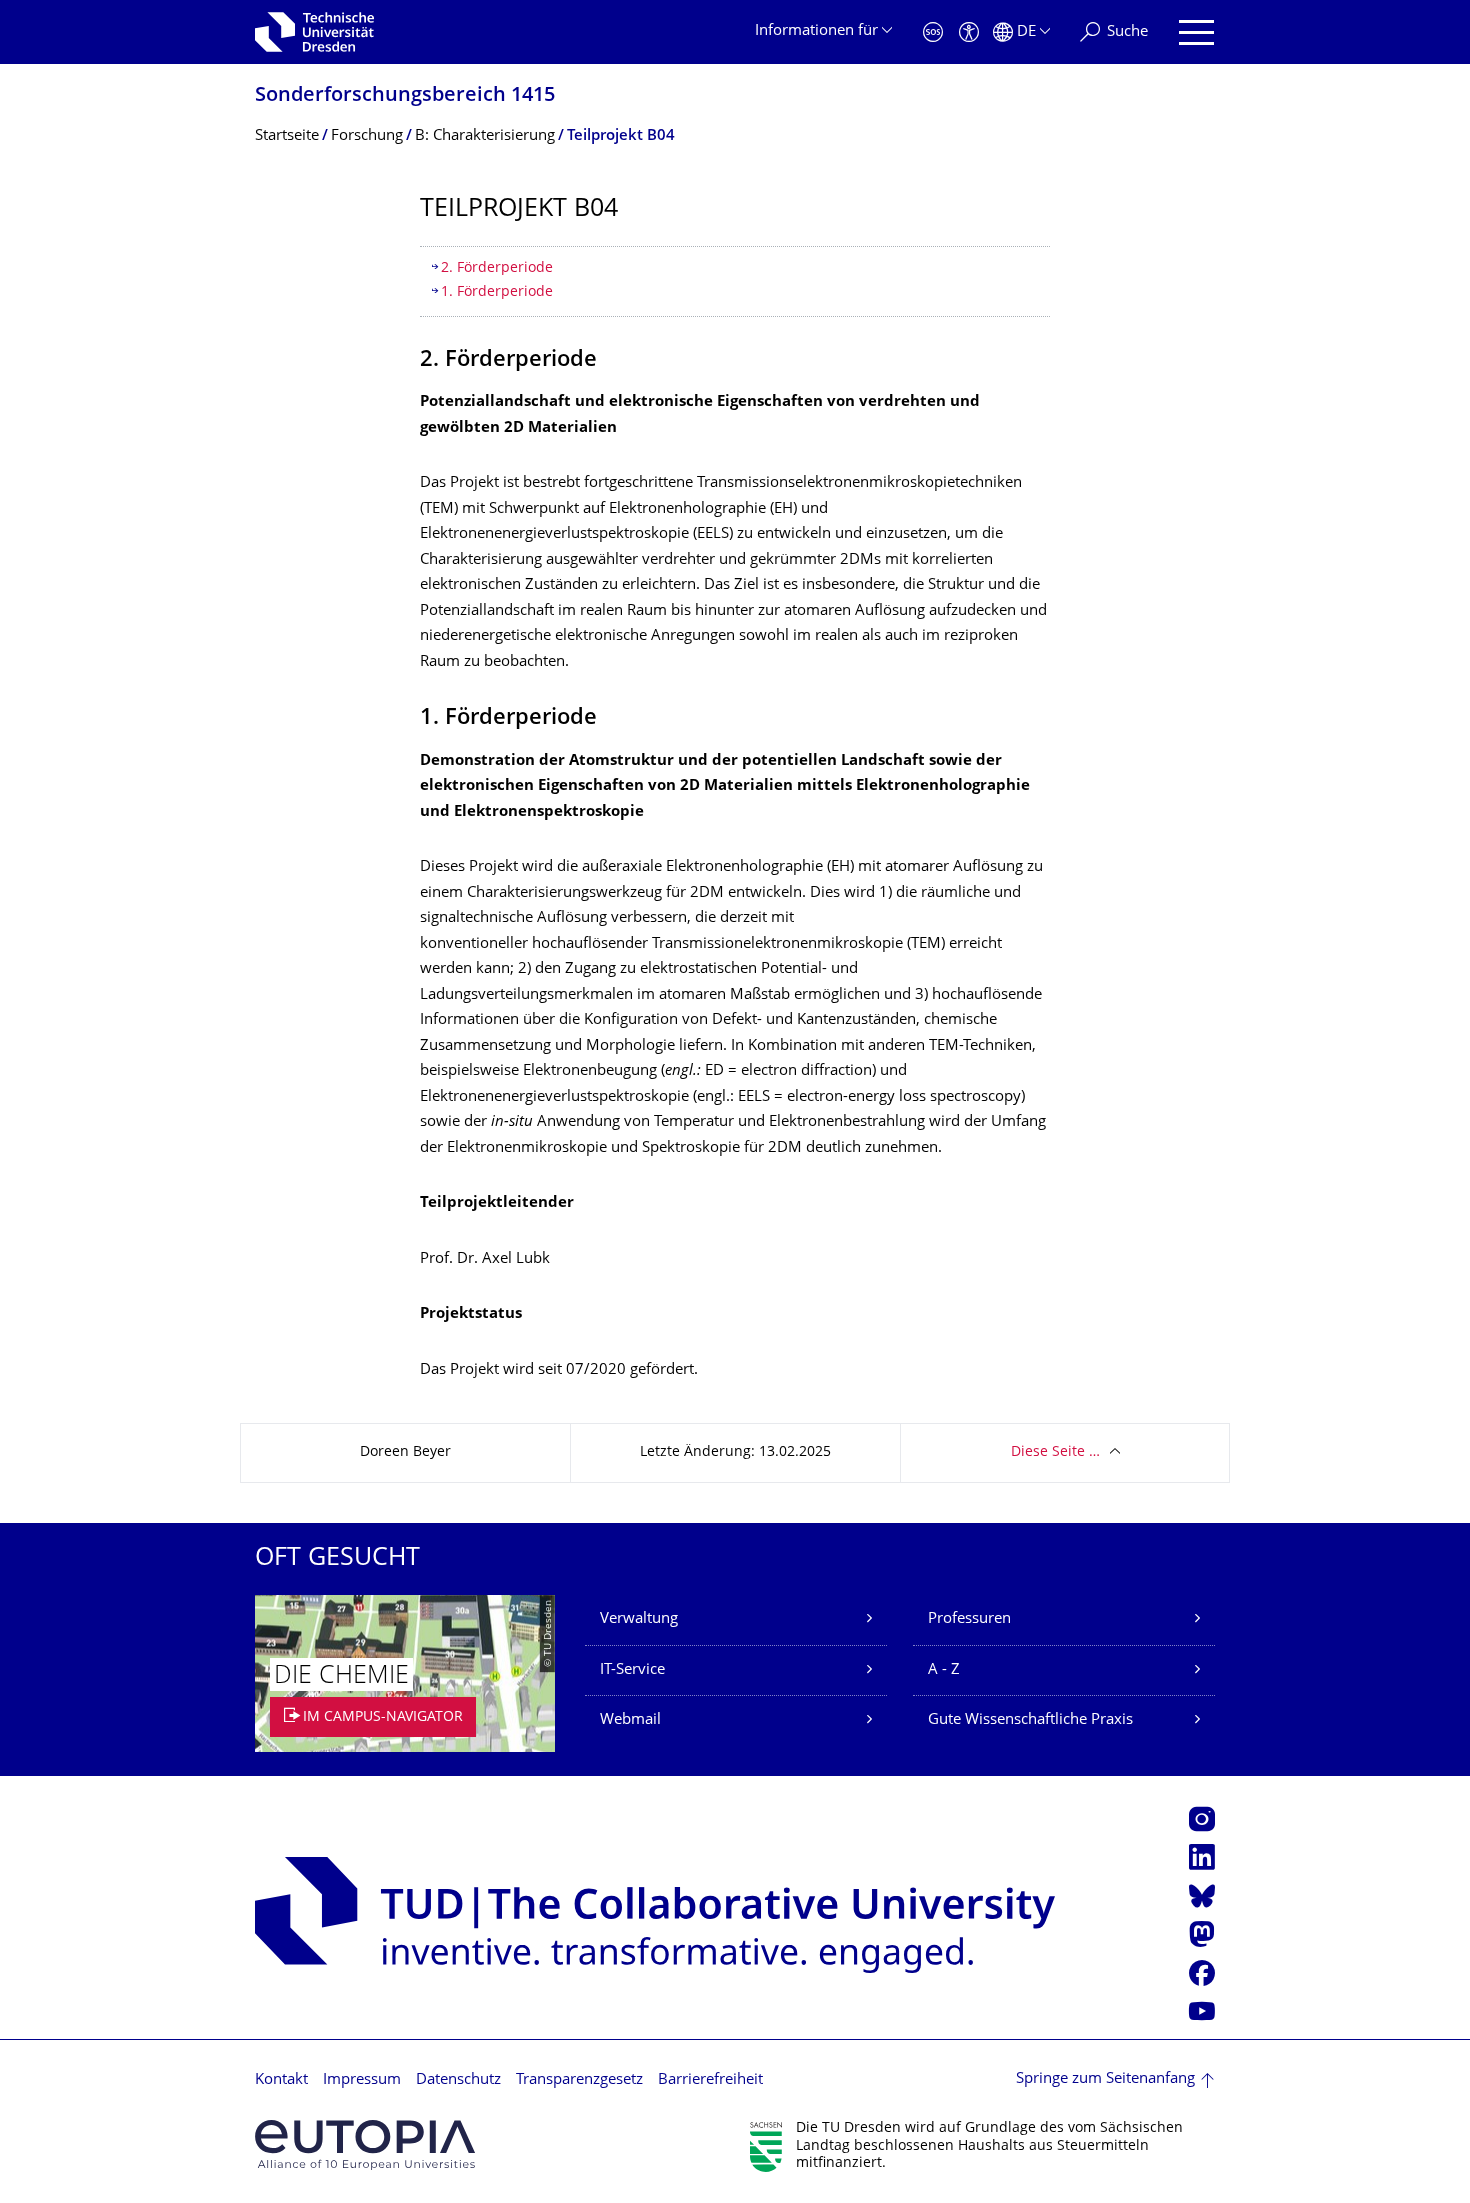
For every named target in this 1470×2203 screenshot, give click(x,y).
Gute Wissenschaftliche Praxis (1030, 1720)
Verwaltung (639, 1619)
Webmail (630, 1720)
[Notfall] (933, 32)
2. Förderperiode (497, 268)
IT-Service (632, 1670)
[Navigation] (1196, 32)
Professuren (969, 1619)
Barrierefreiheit (710, 2080)
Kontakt (281, 2080)
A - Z (944, 1670)
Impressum (362, 2080)
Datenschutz (458, 2080)
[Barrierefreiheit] (969, 32)
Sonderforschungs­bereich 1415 (405, 96)
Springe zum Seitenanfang (1105, 2079)
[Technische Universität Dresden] (314, 32)
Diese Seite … (1055, 1452)
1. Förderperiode (497, 292)
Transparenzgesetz (579, 2080)
